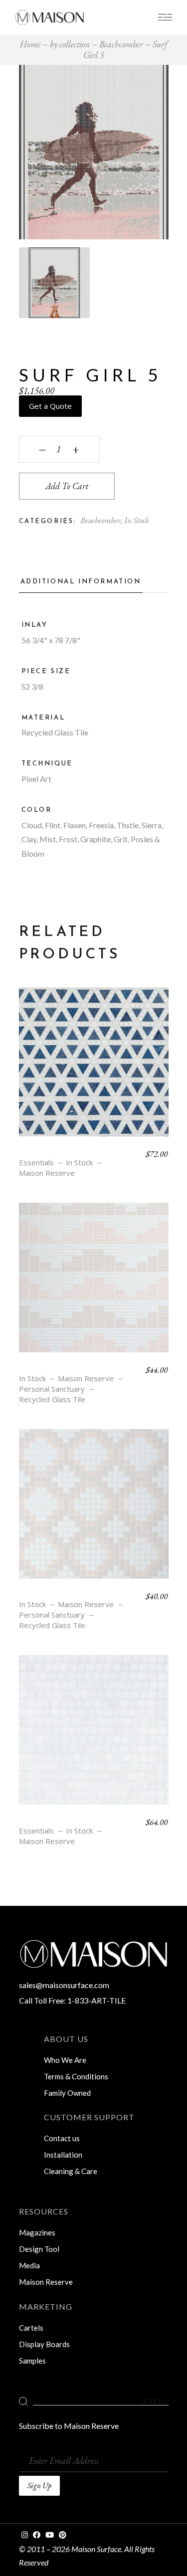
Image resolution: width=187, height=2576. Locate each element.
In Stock (137, 520)
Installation (63, 2155)
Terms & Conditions (76, 2076)
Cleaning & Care (71, 2171)
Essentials (36, 1163)
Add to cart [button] (94, 1069)
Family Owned (67, 2093)
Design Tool (39, 2249)
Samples (32, 2361)
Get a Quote (50, 406)
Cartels (31, 2328)
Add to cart (67, 486)
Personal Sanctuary (52, 1389)
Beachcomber (100, 520)
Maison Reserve (47, 1173)
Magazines (37, 2232)
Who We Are (65, 2060)
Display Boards (44, 2344)
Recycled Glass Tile (52, 1399)
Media (29, 2265)
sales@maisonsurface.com (64, 1985)
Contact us (62, 2138)
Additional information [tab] (81, 582)
